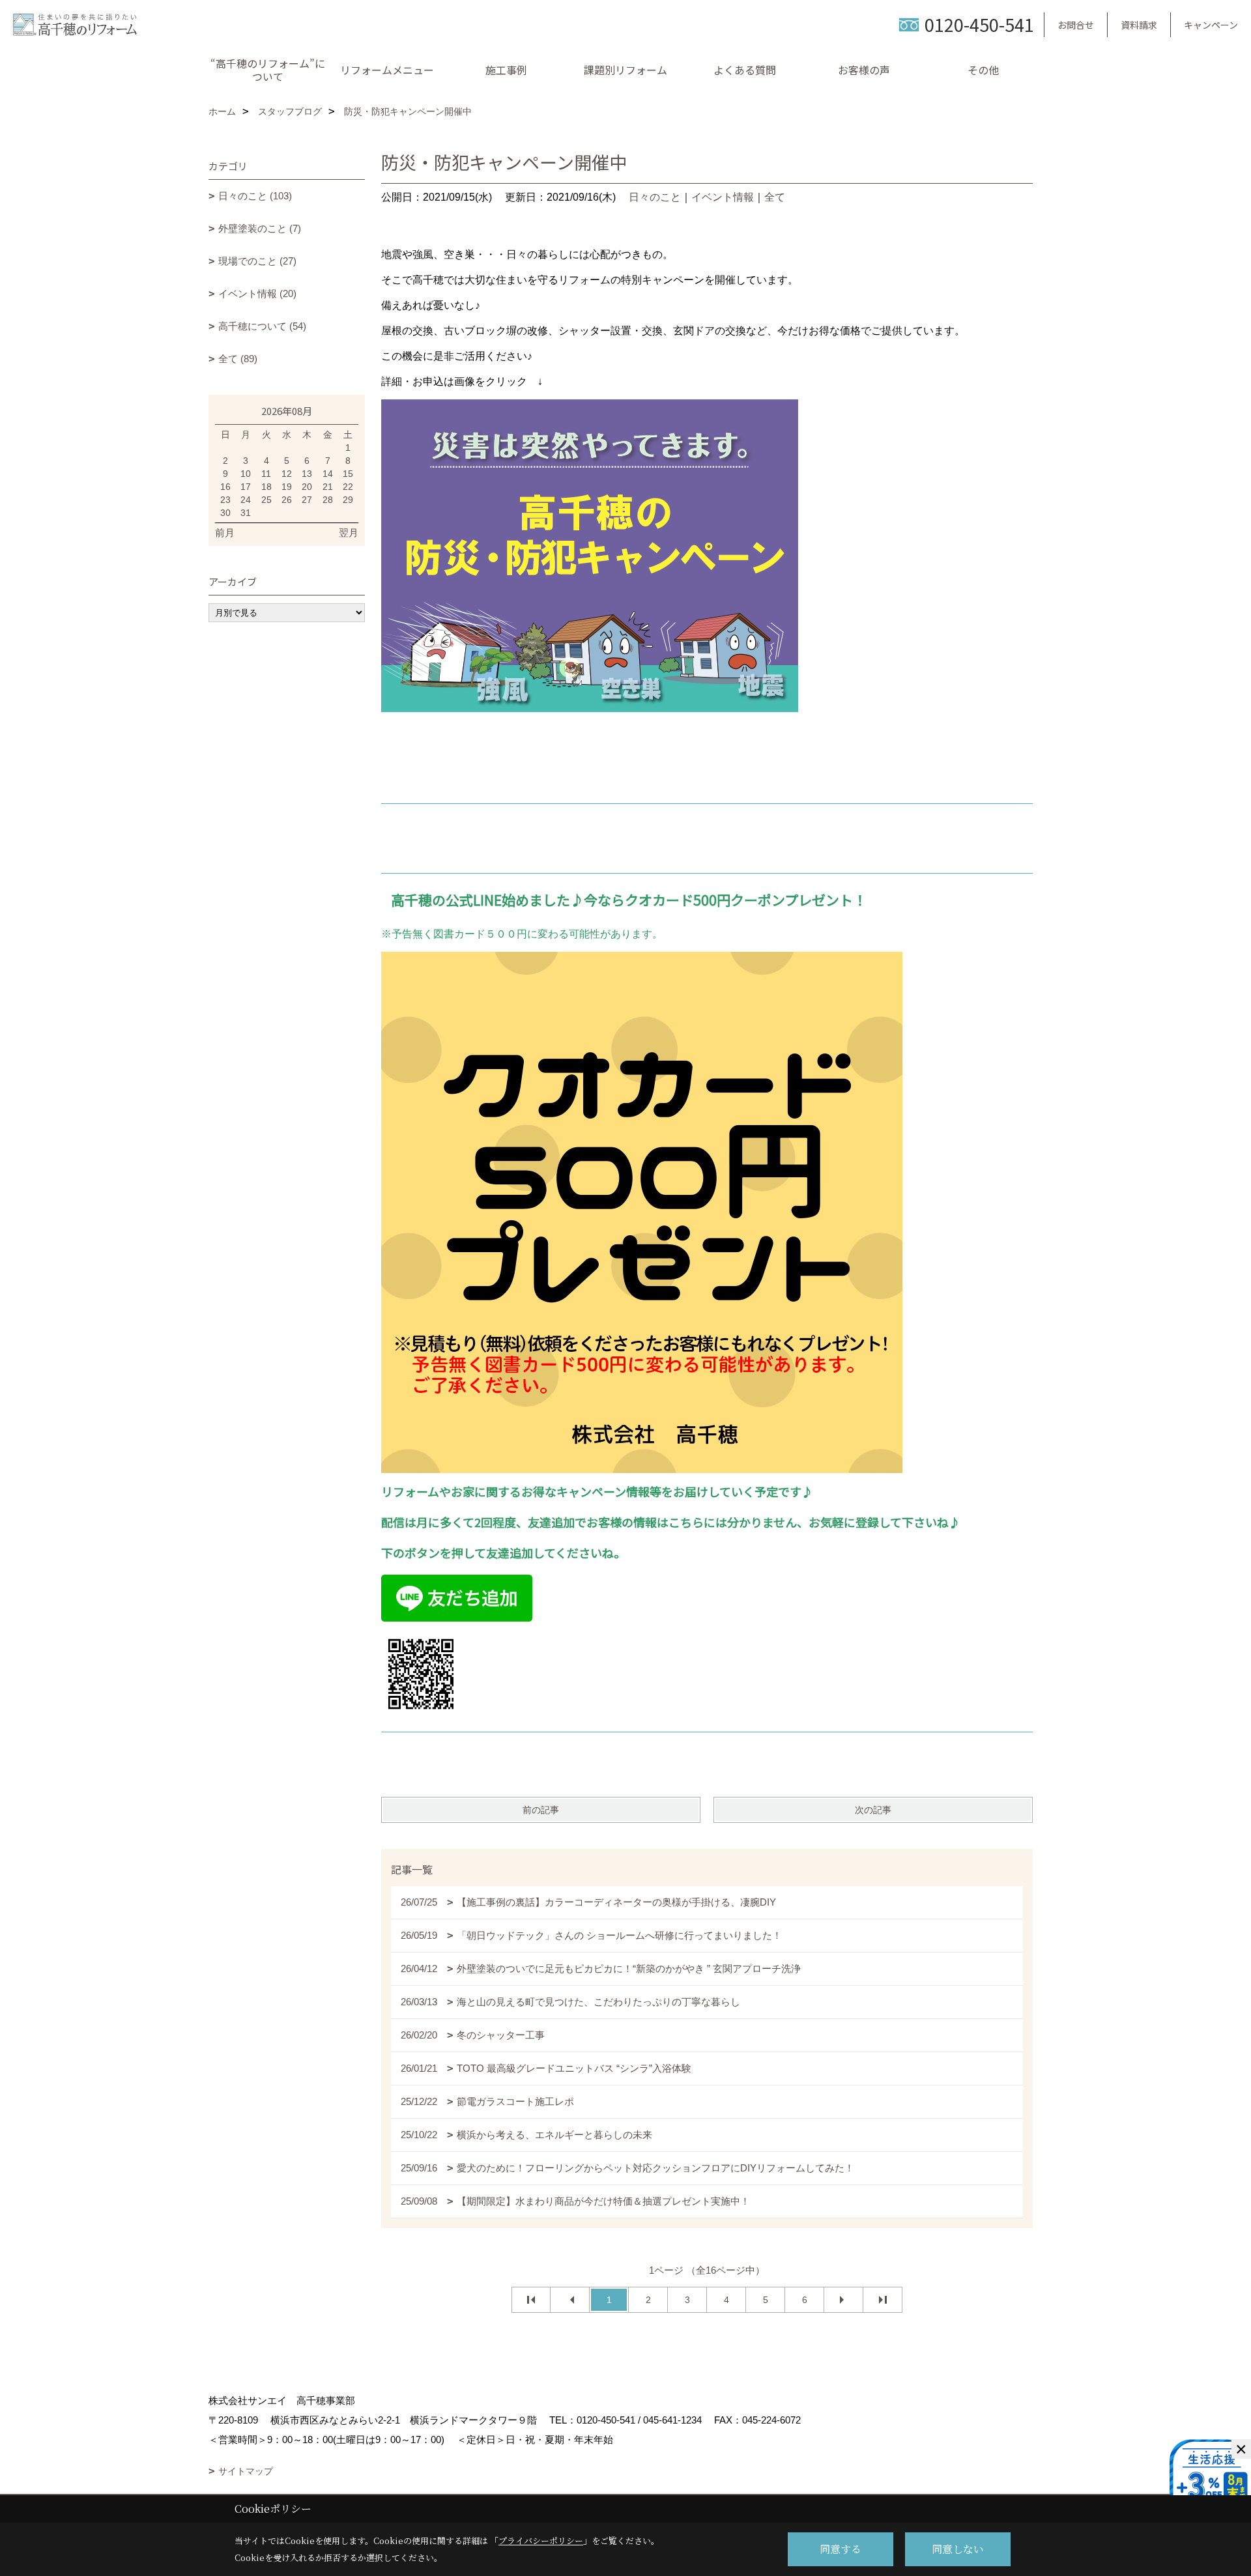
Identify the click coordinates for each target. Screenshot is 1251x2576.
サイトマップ (246, 2471)
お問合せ (1076, 25)
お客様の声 (864, 70)
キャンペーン (1211, 25)
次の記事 (873, 1810)
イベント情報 (723, 197)
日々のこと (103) (255, 196)
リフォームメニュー (387, 70)
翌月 (349, 533)
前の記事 (541, 1810)
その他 (983, 70)
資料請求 (1139, 25)
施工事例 (506, 70)
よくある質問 (745, 70)
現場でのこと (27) (257, 261)
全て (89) (238, 359)
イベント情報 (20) (257, 293)
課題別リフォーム (625, 70)
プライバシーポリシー (541, 2540)
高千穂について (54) (262, 326)
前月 (225, 533)
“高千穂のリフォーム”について (268, 70)
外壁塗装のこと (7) (260, 228)
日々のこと (655, 197)
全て (775, 197)
